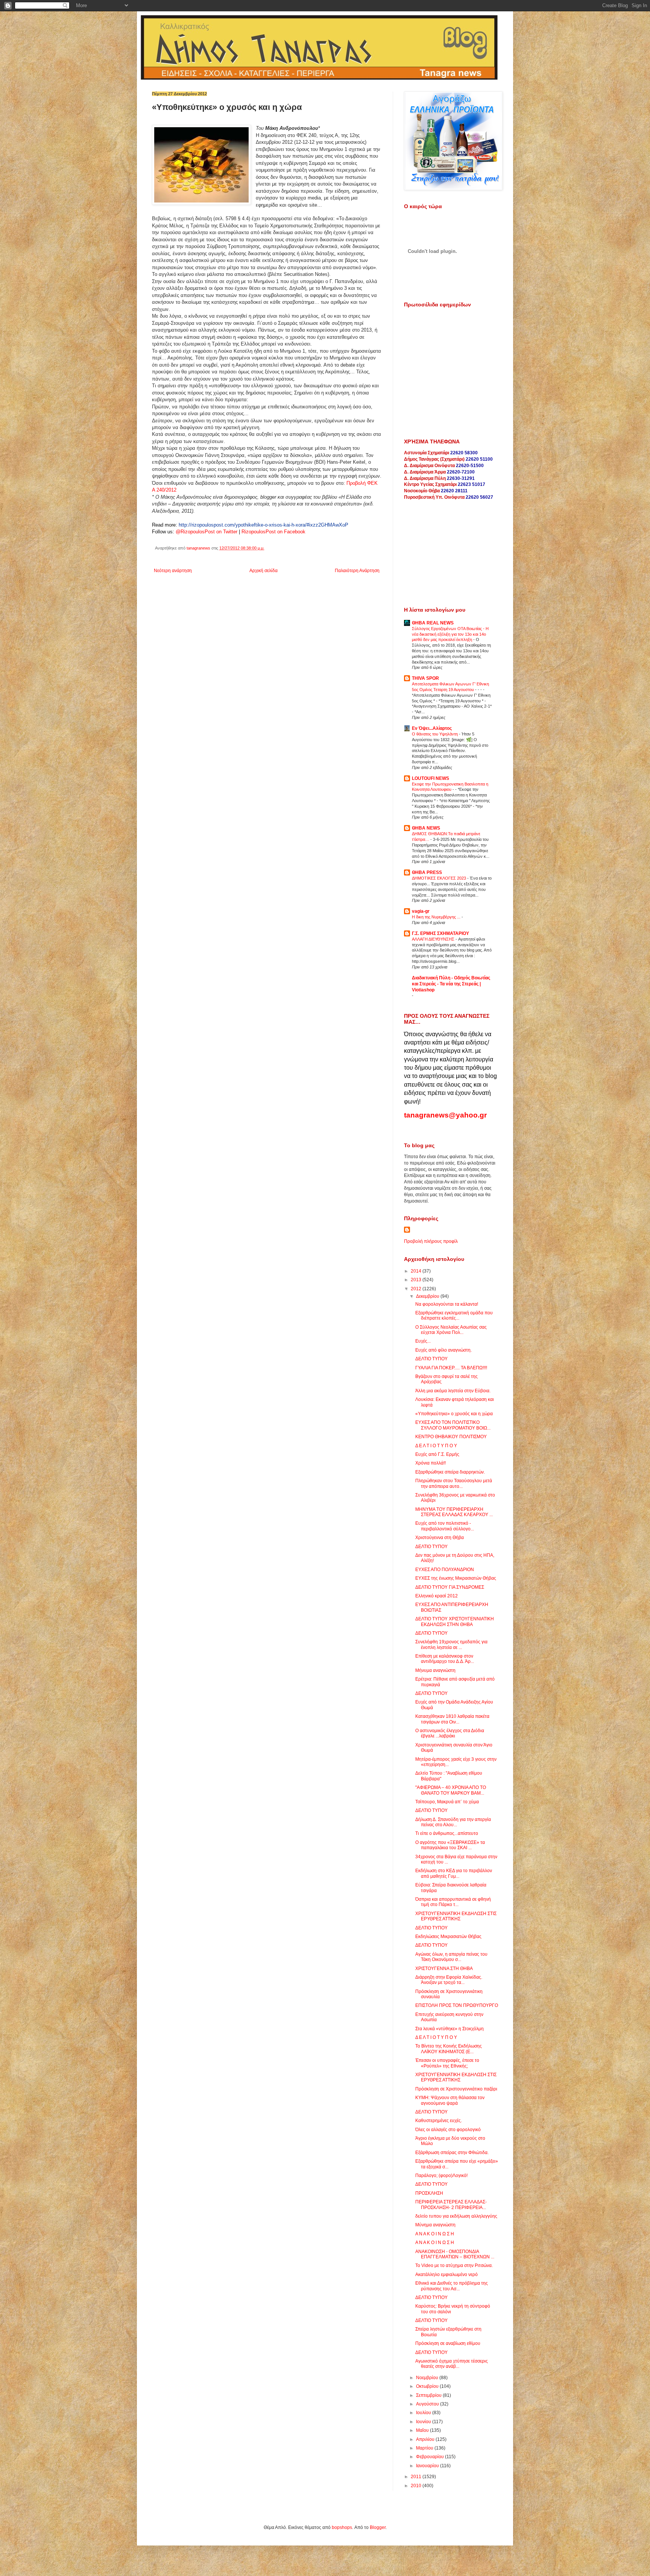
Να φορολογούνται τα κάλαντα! (447, 1304)
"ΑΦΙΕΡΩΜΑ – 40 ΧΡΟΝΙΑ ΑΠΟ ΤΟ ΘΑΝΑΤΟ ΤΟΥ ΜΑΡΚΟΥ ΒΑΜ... (451, 1790)
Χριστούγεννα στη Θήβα (440, 1538)
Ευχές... (423, 1341)
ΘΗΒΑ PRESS (427, 872)
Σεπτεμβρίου (429, 2395)
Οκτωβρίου (428, 2386)
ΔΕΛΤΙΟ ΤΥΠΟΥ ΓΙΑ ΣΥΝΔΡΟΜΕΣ (450, 1587)
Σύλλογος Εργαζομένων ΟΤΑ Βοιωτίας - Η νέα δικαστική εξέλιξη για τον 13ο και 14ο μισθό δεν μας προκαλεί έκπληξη (450, 634)
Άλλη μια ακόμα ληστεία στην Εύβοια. (453, 1391)
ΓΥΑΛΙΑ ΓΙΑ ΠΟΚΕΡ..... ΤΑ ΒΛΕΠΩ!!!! (451, 1368)
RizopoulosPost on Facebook (273, 532)
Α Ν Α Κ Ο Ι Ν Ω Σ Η (435, 2234)
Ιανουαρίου (428, 2466)
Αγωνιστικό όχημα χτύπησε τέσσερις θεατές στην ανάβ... (452, 2364)
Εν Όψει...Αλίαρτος (432, 728)
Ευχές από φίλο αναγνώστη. (443, 1350)
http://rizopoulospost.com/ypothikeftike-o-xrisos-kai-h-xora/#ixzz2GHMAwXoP (263, 525)
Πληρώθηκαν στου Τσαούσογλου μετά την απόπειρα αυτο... (454, 1483)
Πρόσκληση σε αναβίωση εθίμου (448, 2343)
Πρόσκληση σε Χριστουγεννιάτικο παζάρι (456, 2089)
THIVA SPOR (425, 678)
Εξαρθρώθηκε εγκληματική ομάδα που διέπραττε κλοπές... (454, 1315)
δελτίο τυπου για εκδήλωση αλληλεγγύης (456, 2216)
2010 (417, 2486)
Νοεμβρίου (428, 2378)
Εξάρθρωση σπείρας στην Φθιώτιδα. (452, 2153)
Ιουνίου (424, 2422)
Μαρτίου (425, 2448)
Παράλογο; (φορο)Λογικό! (441, 2176)
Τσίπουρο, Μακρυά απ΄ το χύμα (447, 1802)
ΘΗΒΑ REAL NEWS (433, 623)
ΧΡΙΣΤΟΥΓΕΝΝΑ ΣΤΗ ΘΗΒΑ (444, 1969)
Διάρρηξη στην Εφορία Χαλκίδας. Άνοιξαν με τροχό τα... (449, 1980)
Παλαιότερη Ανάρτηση (357, 571)
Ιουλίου (424, 2413)
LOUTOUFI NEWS (431, 778)
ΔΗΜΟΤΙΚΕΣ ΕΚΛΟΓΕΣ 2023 (440, 878)
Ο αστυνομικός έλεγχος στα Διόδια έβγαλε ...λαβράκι (450, 1733)
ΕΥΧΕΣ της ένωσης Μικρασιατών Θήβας (456, 1578)
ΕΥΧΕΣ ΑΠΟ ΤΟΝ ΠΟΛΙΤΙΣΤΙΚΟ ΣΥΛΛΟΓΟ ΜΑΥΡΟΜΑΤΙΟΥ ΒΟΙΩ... (453, 1425)
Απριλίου (426, 2439)
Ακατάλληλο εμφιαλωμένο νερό (446, 2275)
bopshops (342, 2527)
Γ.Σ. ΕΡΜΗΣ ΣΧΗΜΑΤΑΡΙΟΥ (440, 933)
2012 (417, 1289)
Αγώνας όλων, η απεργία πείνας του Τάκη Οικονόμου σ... (451, 1957)
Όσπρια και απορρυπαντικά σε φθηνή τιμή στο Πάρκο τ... (453, 1902)
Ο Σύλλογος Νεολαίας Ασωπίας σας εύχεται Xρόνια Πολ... (451, 1330)
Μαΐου (423, 2430)
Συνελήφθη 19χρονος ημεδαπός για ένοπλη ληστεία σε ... (451, 1644)
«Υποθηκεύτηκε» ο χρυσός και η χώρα (454, 1414)
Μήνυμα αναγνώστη (435, 1670)
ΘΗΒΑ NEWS (426, 828)
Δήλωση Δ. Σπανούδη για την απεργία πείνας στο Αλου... (453, 1822)
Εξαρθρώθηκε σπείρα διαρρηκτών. (450, 1472)
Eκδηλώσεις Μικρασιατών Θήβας (448, 1937)
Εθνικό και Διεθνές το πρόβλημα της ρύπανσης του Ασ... (452, 2286)
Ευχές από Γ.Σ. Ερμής (437, 1454)
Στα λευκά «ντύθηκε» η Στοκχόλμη (450, 2029)
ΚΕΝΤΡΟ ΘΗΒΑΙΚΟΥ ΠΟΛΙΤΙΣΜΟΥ (451, 1437)
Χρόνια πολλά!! (431, 1463)
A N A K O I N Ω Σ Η (435, 2243)
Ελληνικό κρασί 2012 (437, 1596)
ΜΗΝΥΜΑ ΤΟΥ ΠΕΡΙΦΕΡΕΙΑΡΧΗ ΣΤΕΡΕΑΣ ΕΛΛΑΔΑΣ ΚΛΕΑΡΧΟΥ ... (454, 1512)
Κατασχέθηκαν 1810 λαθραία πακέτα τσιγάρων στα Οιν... (452, 1719)
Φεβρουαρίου (431, 2457)
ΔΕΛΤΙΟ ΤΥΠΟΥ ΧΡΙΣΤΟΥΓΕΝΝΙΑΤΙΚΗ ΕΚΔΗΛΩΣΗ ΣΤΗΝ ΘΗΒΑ (455, 1621)
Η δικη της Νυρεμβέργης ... (437, 917)
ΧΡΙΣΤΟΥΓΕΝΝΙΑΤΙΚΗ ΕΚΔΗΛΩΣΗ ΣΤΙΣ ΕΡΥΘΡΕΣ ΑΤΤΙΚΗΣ (456, 1916)
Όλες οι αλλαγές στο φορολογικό (448, 2130)
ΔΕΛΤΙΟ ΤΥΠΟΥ (431, 1359)
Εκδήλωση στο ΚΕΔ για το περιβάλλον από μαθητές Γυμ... (454, 1873)
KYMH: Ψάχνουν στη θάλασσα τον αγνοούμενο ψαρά (450, 2100)
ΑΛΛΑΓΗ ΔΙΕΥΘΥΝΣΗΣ (434, 939)
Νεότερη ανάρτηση (173, 571)
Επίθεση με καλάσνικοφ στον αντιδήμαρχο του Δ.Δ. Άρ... (445, 1659)
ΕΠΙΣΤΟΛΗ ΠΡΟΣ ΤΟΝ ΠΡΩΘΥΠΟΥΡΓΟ (457, 2005)
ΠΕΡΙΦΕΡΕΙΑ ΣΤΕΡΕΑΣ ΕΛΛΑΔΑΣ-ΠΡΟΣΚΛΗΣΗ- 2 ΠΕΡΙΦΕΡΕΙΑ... (451, 2205)
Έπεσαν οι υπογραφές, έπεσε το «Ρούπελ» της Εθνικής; (447, 2063)
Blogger (378, 2527)
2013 (417, 1280)
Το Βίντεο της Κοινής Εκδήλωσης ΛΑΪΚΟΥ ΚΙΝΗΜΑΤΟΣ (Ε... (449, 2049)
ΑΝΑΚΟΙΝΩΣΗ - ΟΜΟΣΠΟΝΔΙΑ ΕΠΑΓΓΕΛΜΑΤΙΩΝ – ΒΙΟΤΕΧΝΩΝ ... (455, 2254)
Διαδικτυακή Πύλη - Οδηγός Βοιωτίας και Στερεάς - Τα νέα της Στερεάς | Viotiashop (451, 984)
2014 (417, 1271)
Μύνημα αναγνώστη (435, 2225)
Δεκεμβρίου (428, 1296)
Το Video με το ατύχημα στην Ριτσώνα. (454, 2265)
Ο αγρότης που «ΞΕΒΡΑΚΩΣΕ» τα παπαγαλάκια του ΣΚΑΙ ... (450, 1845)
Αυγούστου (428, 2404)
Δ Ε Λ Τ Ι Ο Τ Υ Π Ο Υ (436, 1446)
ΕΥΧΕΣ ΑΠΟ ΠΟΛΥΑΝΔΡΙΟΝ (445, 1570)
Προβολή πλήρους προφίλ (431, 1241)
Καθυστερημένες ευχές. (439, 2121)
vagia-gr (421, 911)
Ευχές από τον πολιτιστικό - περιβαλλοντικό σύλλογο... (445, 1526)
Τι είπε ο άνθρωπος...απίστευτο (447, 1833)
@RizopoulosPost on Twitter (207, 532)
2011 (417, 2477)
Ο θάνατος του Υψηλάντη (435, 734)
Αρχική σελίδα (263, 571)
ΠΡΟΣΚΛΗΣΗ (429, 2193)
